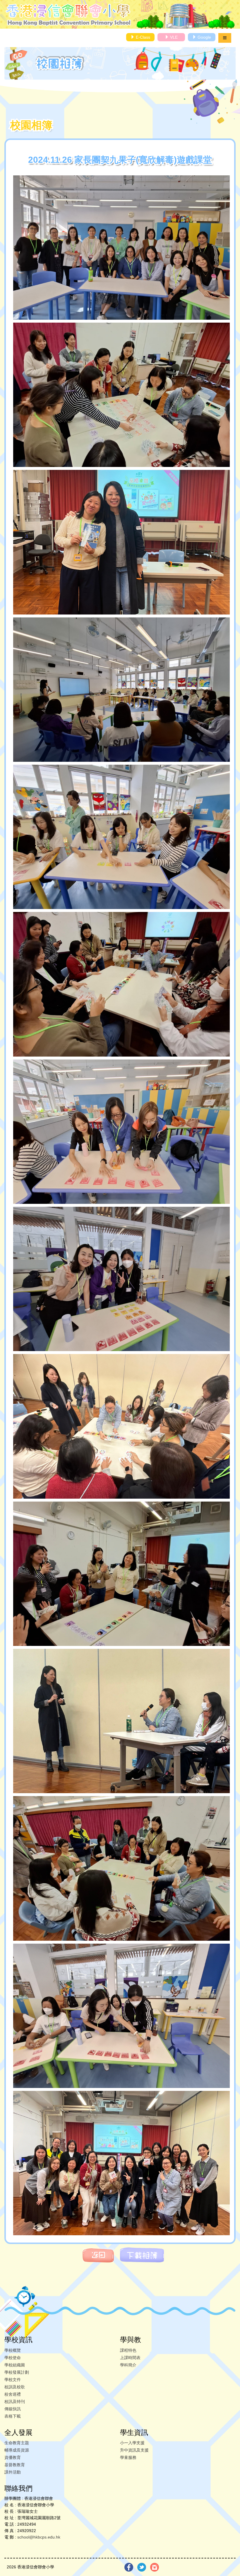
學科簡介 (128, 2365)
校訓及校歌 (15, 2387)
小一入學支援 (132, 2443)
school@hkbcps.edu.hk (39, 2537)
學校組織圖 (15, 2365)
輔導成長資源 (17, 2450)
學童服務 (128, 2457)
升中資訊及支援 (134, 2450)
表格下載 (13, 2416)
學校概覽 (13, 2350)
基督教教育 (15, 2465)
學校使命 (13, 2358)
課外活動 (13, 2472)
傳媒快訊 (13, 2409)
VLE (173, 37)
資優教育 (13, 2457)
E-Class (142, 37)
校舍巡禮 (13, 2394)
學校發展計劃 (17, 2372)
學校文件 (13, 2380)
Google (204, 37)
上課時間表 (130, 2358)
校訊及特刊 (15, 2402)
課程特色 (128, 2350)
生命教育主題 (17, 2443)
